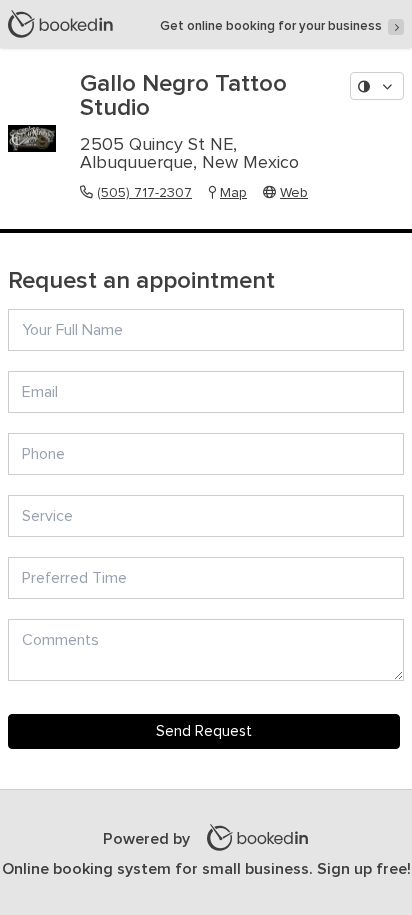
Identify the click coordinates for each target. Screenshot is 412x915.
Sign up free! (364, 869)
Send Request (204, 731)
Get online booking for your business (271, 26)
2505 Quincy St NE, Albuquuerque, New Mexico (189, 154)
